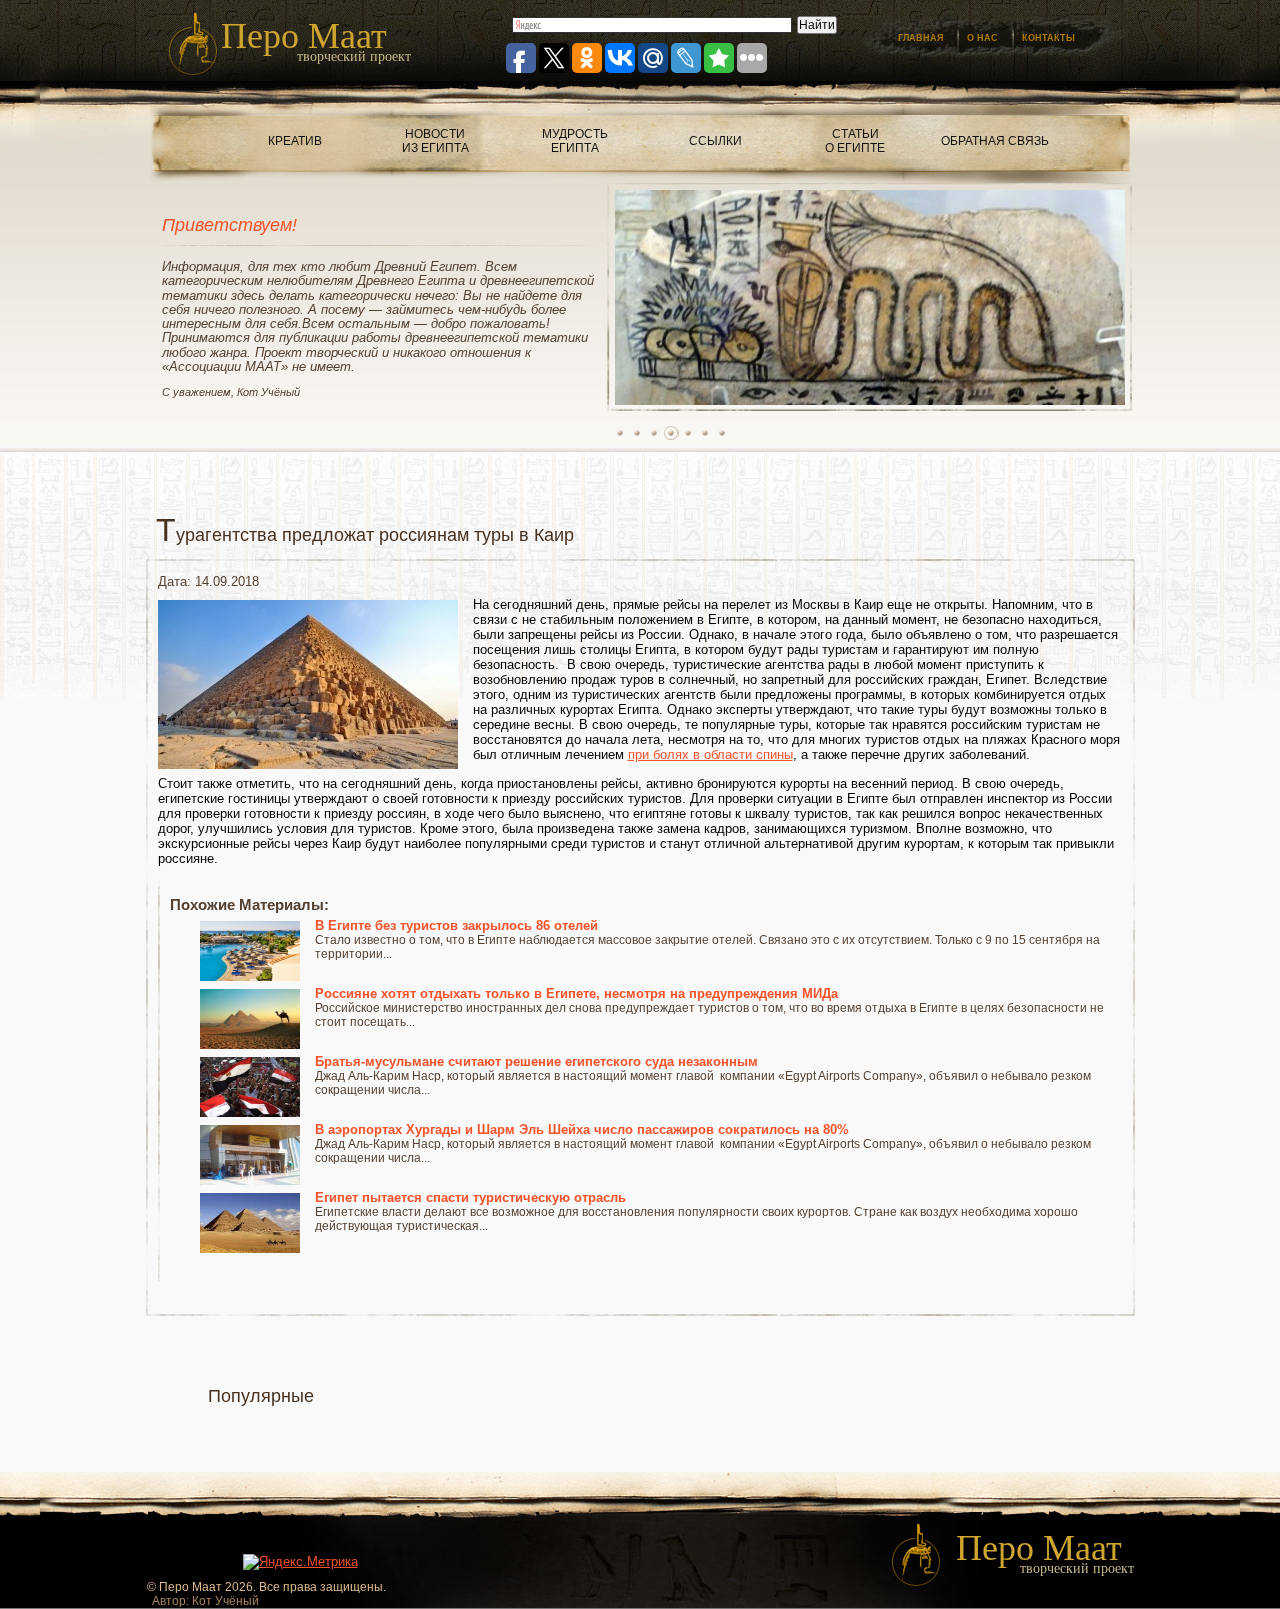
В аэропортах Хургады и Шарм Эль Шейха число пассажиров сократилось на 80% (582, 1129)
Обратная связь (995, 141)
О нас (982, 38)
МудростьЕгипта (575, 141)
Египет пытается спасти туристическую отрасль (470, 1197)
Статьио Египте (855, 141)
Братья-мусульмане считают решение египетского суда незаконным (536, 1061)
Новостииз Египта (435, 141)
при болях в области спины (710, 754)
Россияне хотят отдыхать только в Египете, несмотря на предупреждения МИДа (576, 993)
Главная (920, 38)
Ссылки (715, 141)
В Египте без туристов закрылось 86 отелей (456, 925)
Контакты (1048, 38)
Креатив (295, 141)
